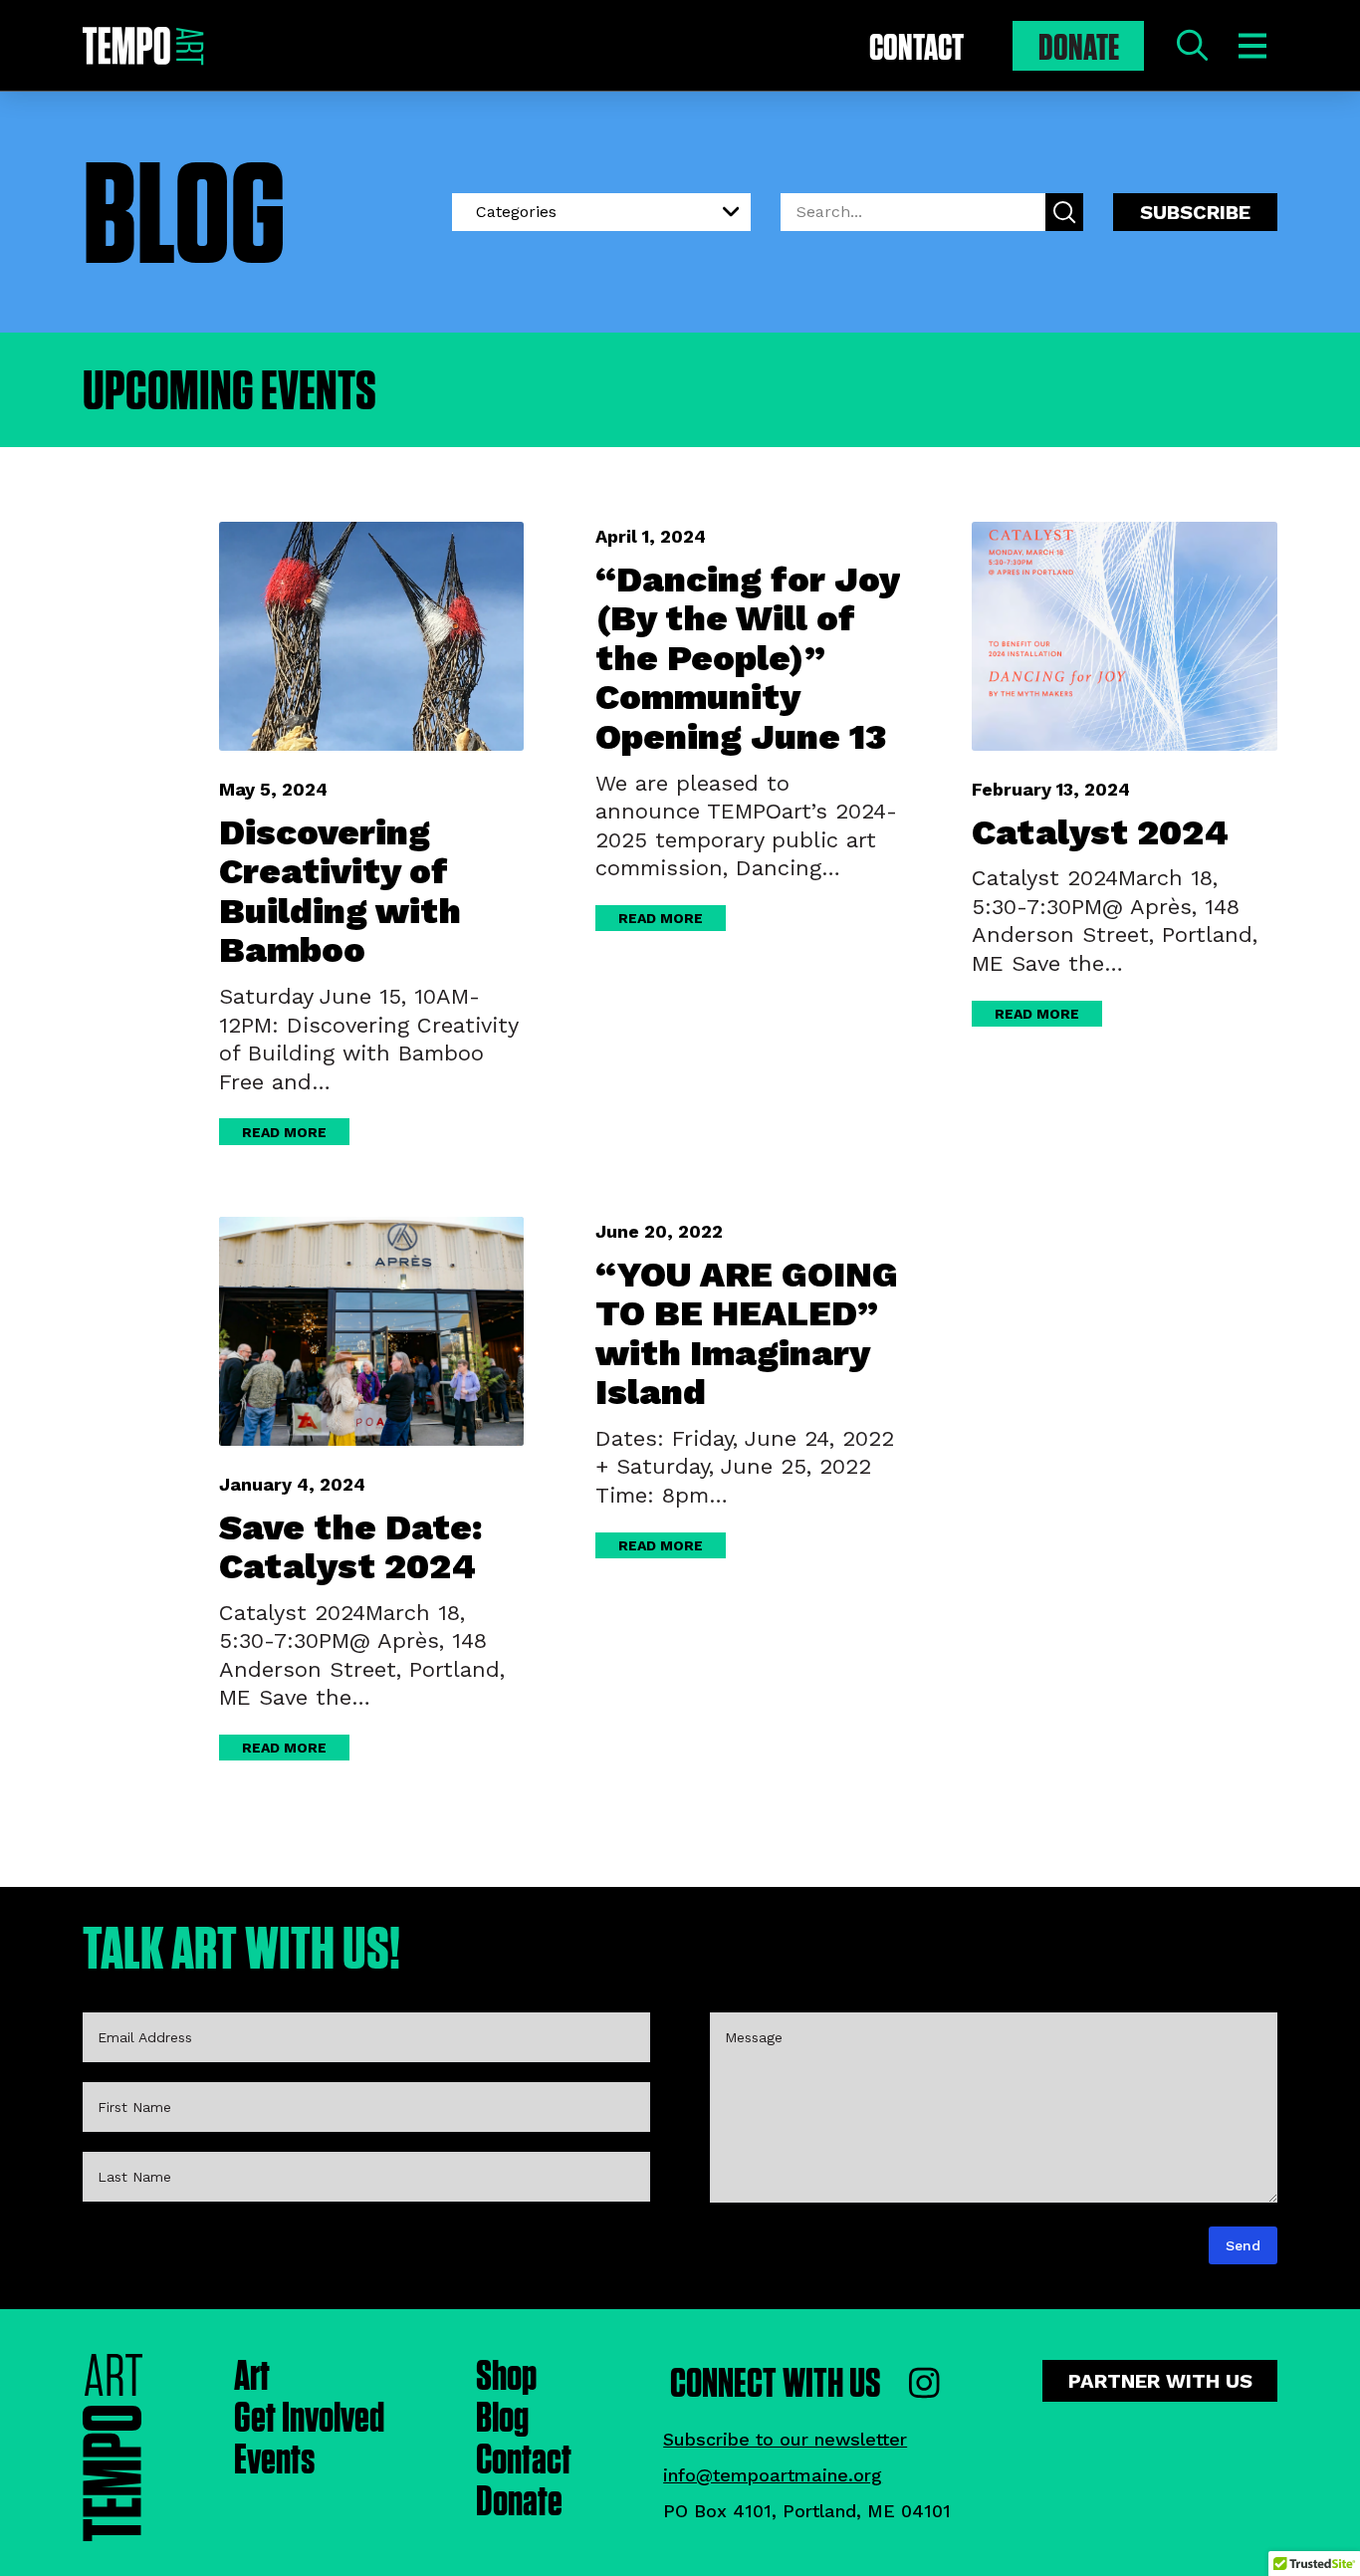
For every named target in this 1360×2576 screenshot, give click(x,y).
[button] (1192, 46)
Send (1243, 2245)
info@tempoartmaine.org (773, 2475)
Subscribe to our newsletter (785, 2439)
